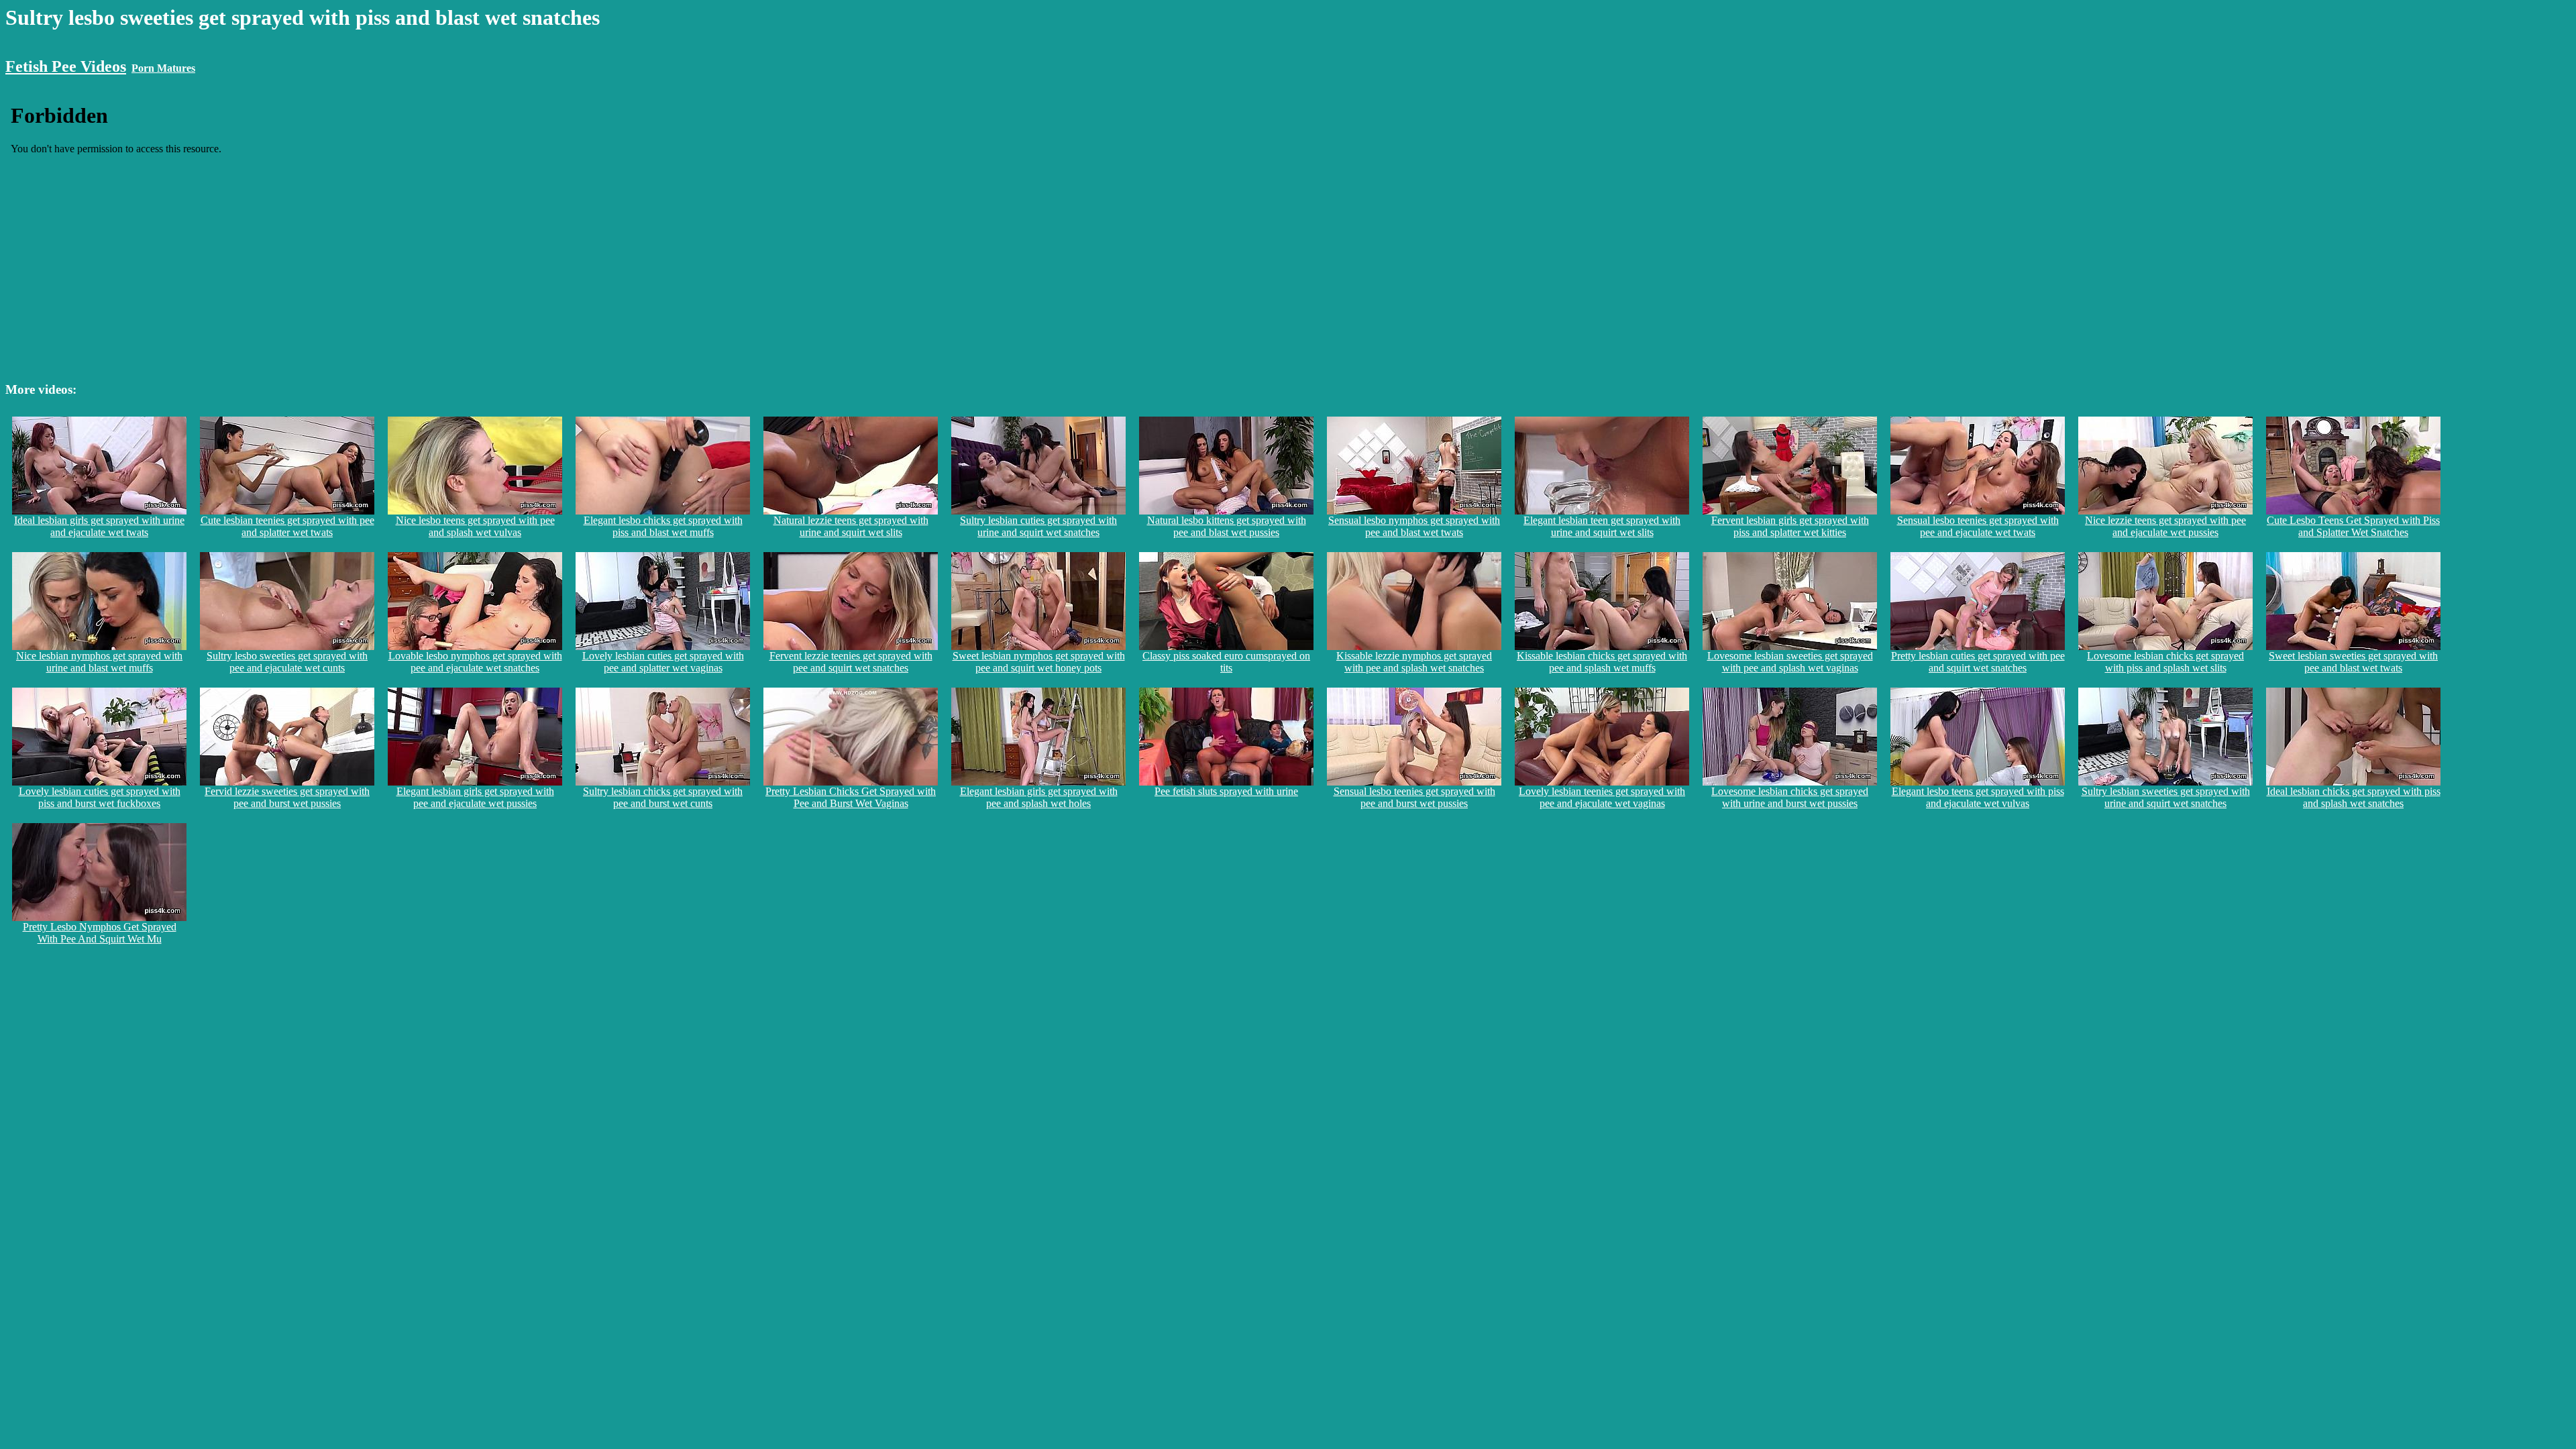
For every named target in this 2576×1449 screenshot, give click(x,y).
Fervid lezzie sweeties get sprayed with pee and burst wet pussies (287, 797)
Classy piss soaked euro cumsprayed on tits (1226, 662)
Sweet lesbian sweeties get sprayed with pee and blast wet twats (2353, 662)
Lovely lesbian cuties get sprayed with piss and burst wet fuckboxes (100, 797)
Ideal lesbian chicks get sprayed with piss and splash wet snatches (2354, 797)
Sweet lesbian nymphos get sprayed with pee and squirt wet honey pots (1039, 662)
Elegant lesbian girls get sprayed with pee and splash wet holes (1039, 797)
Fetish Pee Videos (66, 66)
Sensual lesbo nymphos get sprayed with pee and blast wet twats (1414, 526)
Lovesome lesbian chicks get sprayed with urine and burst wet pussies (1790, 797)
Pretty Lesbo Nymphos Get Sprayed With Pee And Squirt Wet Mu (100, 933)
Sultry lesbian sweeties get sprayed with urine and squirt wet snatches (2166, 797)
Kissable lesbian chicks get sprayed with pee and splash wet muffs (1602, 662)
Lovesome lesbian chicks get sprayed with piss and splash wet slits (2165, 662)
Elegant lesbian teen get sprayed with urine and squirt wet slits (1602, 526)
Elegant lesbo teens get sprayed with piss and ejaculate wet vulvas (1978, 797)
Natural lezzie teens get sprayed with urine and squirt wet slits (851, 526)
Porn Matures (163, 68)
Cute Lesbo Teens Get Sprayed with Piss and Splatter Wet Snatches (2353, 526)
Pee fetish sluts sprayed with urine (1226, 791)
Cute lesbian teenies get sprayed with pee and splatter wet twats (287, 526)
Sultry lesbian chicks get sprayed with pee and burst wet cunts (663, 797)
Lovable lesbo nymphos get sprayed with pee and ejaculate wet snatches (475, 662)
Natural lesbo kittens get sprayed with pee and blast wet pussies (1227, 526)
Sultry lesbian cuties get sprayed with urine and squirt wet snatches (1038, 526)
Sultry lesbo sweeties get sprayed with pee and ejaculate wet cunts (287, 662)
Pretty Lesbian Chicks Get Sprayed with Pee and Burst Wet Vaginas (851, 797)
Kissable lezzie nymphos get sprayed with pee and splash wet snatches (1414, 662)
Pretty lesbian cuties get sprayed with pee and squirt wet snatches (1978, 662)
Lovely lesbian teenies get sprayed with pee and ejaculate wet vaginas (1602, 797)
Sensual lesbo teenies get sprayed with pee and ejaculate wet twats (1978, 526)
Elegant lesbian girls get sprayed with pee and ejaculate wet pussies (475, 797)
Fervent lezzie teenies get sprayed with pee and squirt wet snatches (851, 662)
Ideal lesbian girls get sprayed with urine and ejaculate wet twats (99, 526)
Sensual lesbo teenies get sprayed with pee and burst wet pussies (1414, 797)
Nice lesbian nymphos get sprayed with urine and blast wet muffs (99, 662)
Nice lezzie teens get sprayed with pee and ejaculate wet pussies (2165, 526)
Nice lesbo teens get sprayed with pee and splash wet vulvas (475, 526)
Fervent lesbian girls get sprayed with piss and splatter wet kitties (1790, 526)
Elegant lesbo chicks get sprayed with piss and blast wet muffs (663, 526)
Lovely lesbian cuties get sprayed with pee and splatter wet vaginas (663, 662)
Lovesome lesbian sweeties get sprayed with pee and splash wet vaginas (1790, 662)
